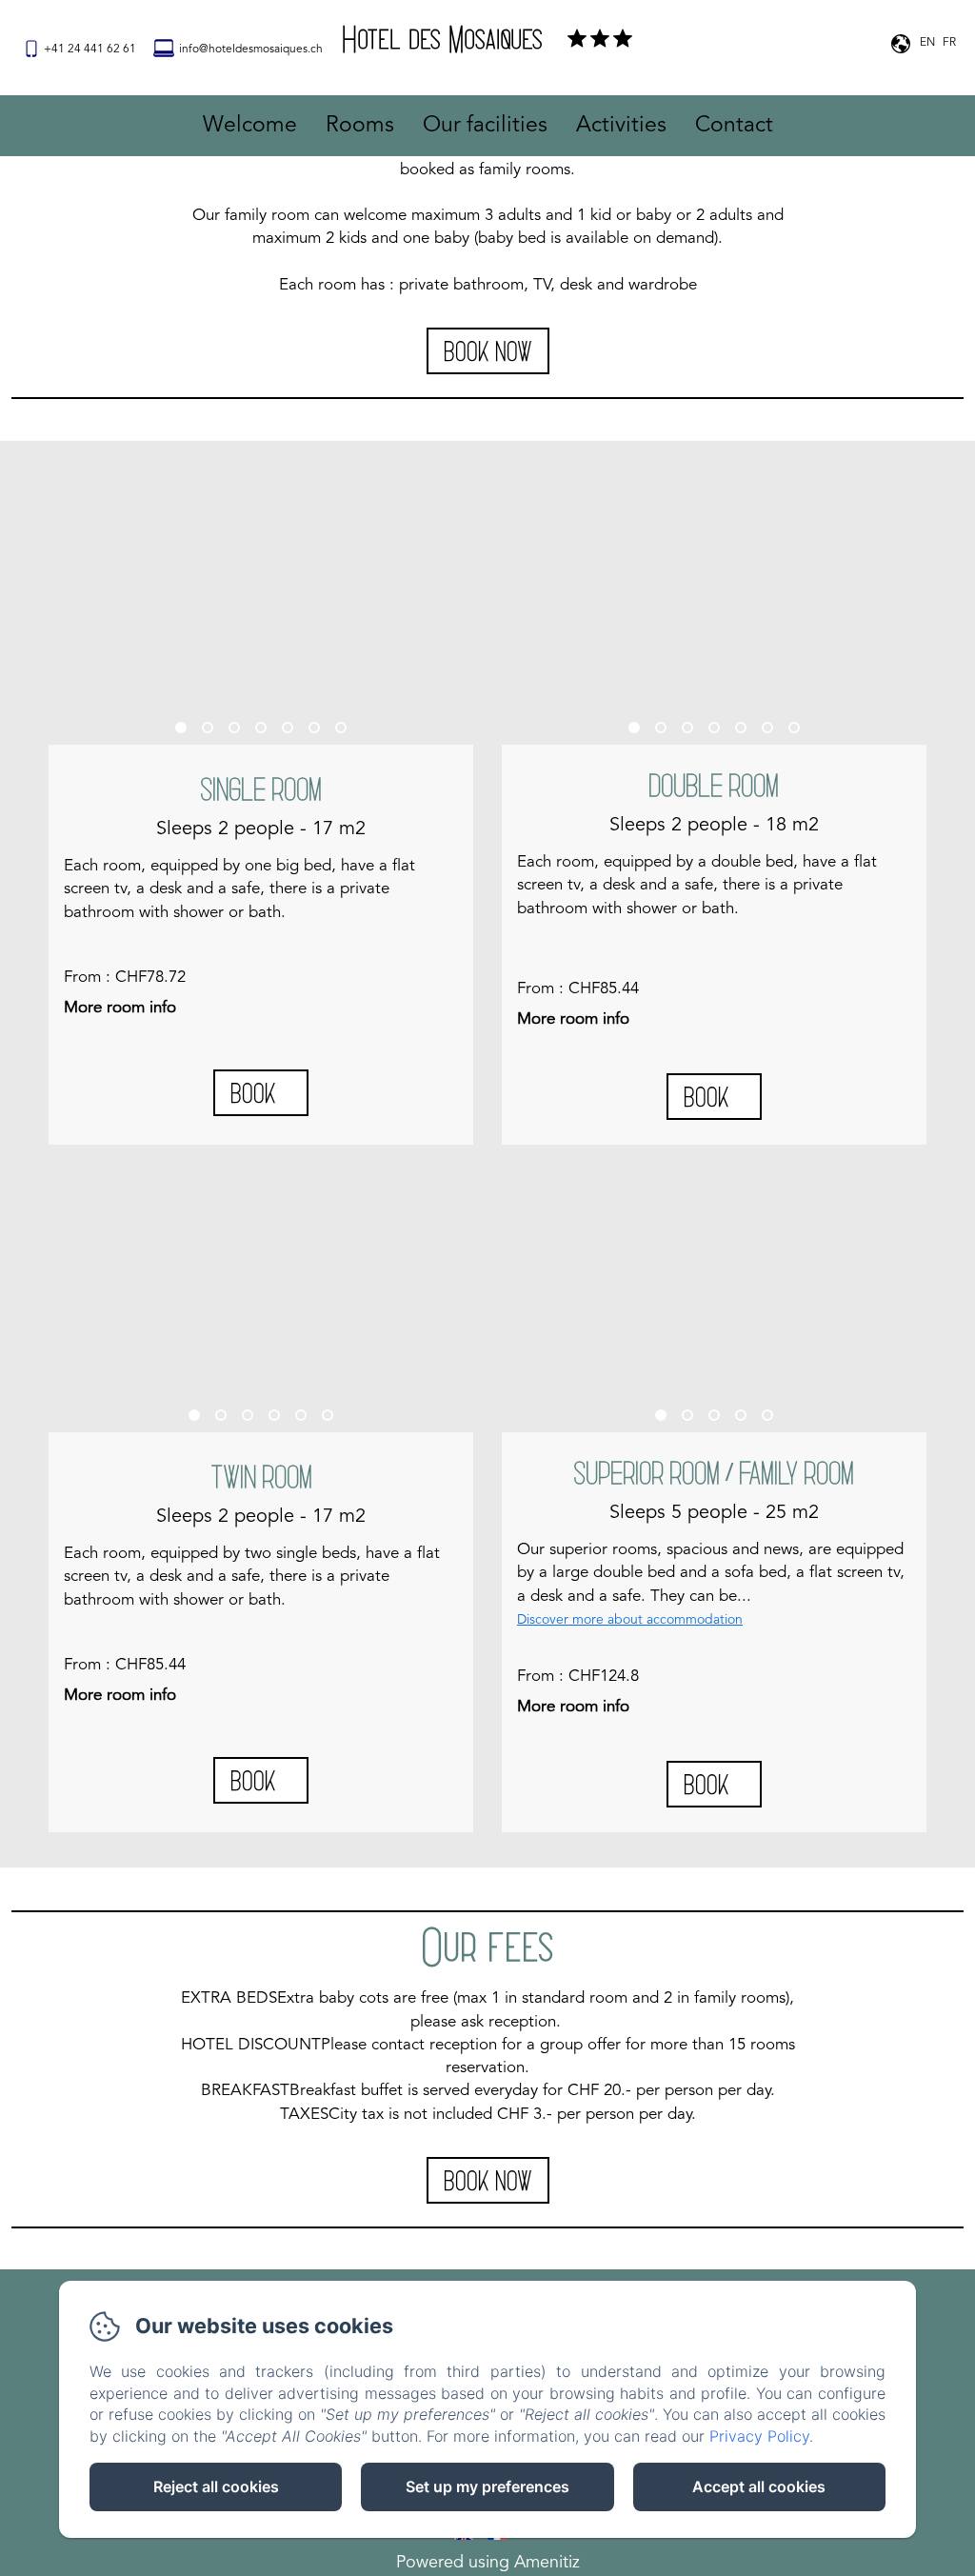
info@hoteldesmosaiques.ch (251, 50)
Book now (488, 350)
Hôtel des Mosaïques (442, 38)
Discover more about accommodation (630, 1620)
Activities (621, 126)
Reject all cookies (216, 2486)
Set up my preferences (487, 2486)
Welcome (250, 126)
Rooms (360, 126)
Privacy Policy (759, 2436)
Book (253, 1092)
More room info (120, 1008)
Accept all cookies (759, 2486)
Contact (734, 126)
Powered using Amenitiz (488, 2563)
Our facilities (485, 126)
